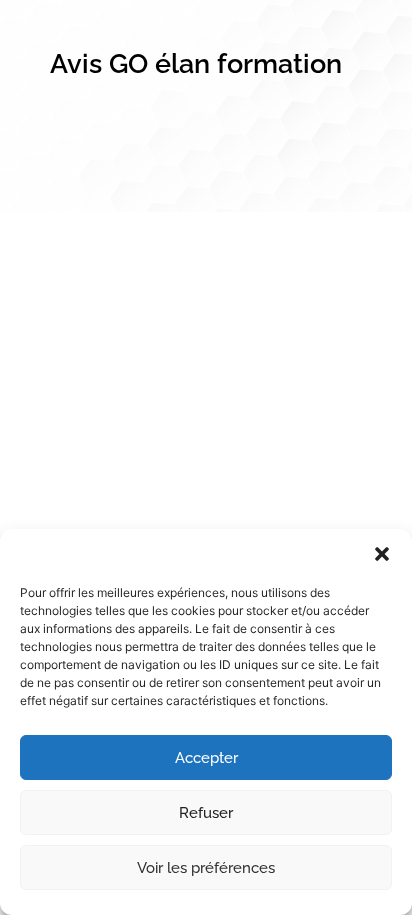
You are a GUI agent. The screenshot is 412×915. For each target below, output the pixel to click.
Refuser (206, 813)
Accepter (206, 758)
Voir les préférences (206, 868)
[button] (382, 554)
